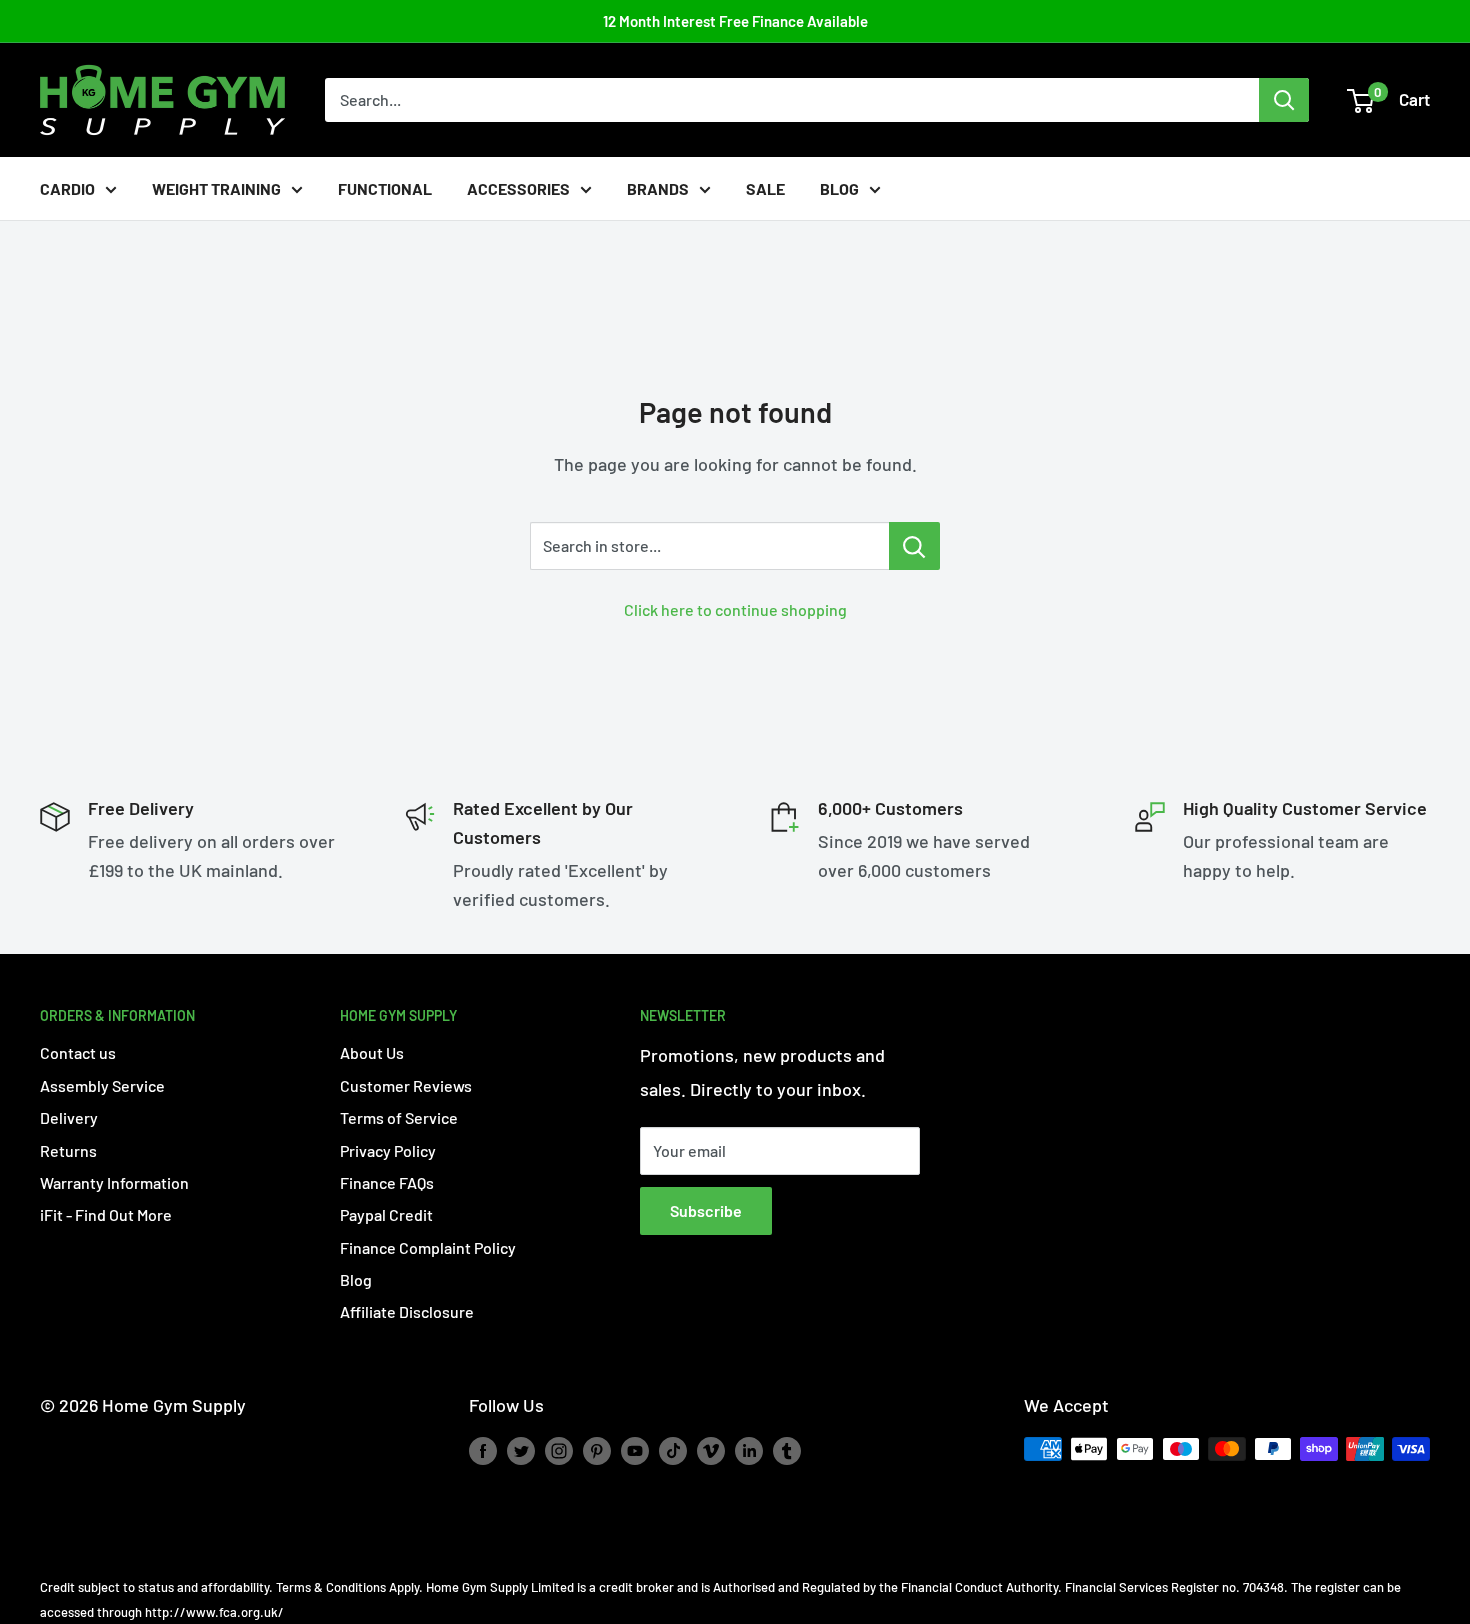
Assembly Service (102, 1085)
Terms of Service (399, 1117)
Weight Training (216, 188)
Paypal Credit (386, 1214)
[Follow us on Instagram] (559, 1451)
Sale (765, 188)
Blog (839, 188)
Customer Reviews (406, 1085)
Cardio (67, 188)
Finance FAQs (387, 1182)
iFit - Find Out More (106, 1214)
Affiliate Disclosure (407, 1311)
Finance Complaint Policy (428, 1247)
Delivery (69, 1117)
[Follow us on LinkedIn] (749, 1451)
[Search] (1284, 100)
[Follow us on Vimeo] (711, 1451)
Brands (658, 188)
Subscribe (706, 1210)
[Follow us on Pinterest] (597, 1451)
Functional (385, 188)
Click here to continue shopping (735, 609)
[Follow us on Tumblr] (787, 1451)
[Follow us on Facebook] (483, 1451)
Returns (68, 1150)
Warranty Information (114, 1182)
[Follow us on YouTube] (635, 1451)
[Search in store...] (914, 546)
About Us (372, 1052)
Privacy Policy (388, 1150)
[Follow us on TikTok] (673, 1451)
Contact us (78, 1052)
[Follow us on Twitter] (521, 1451)
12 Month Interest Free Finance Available (735, 21)
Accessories (518, 188)
